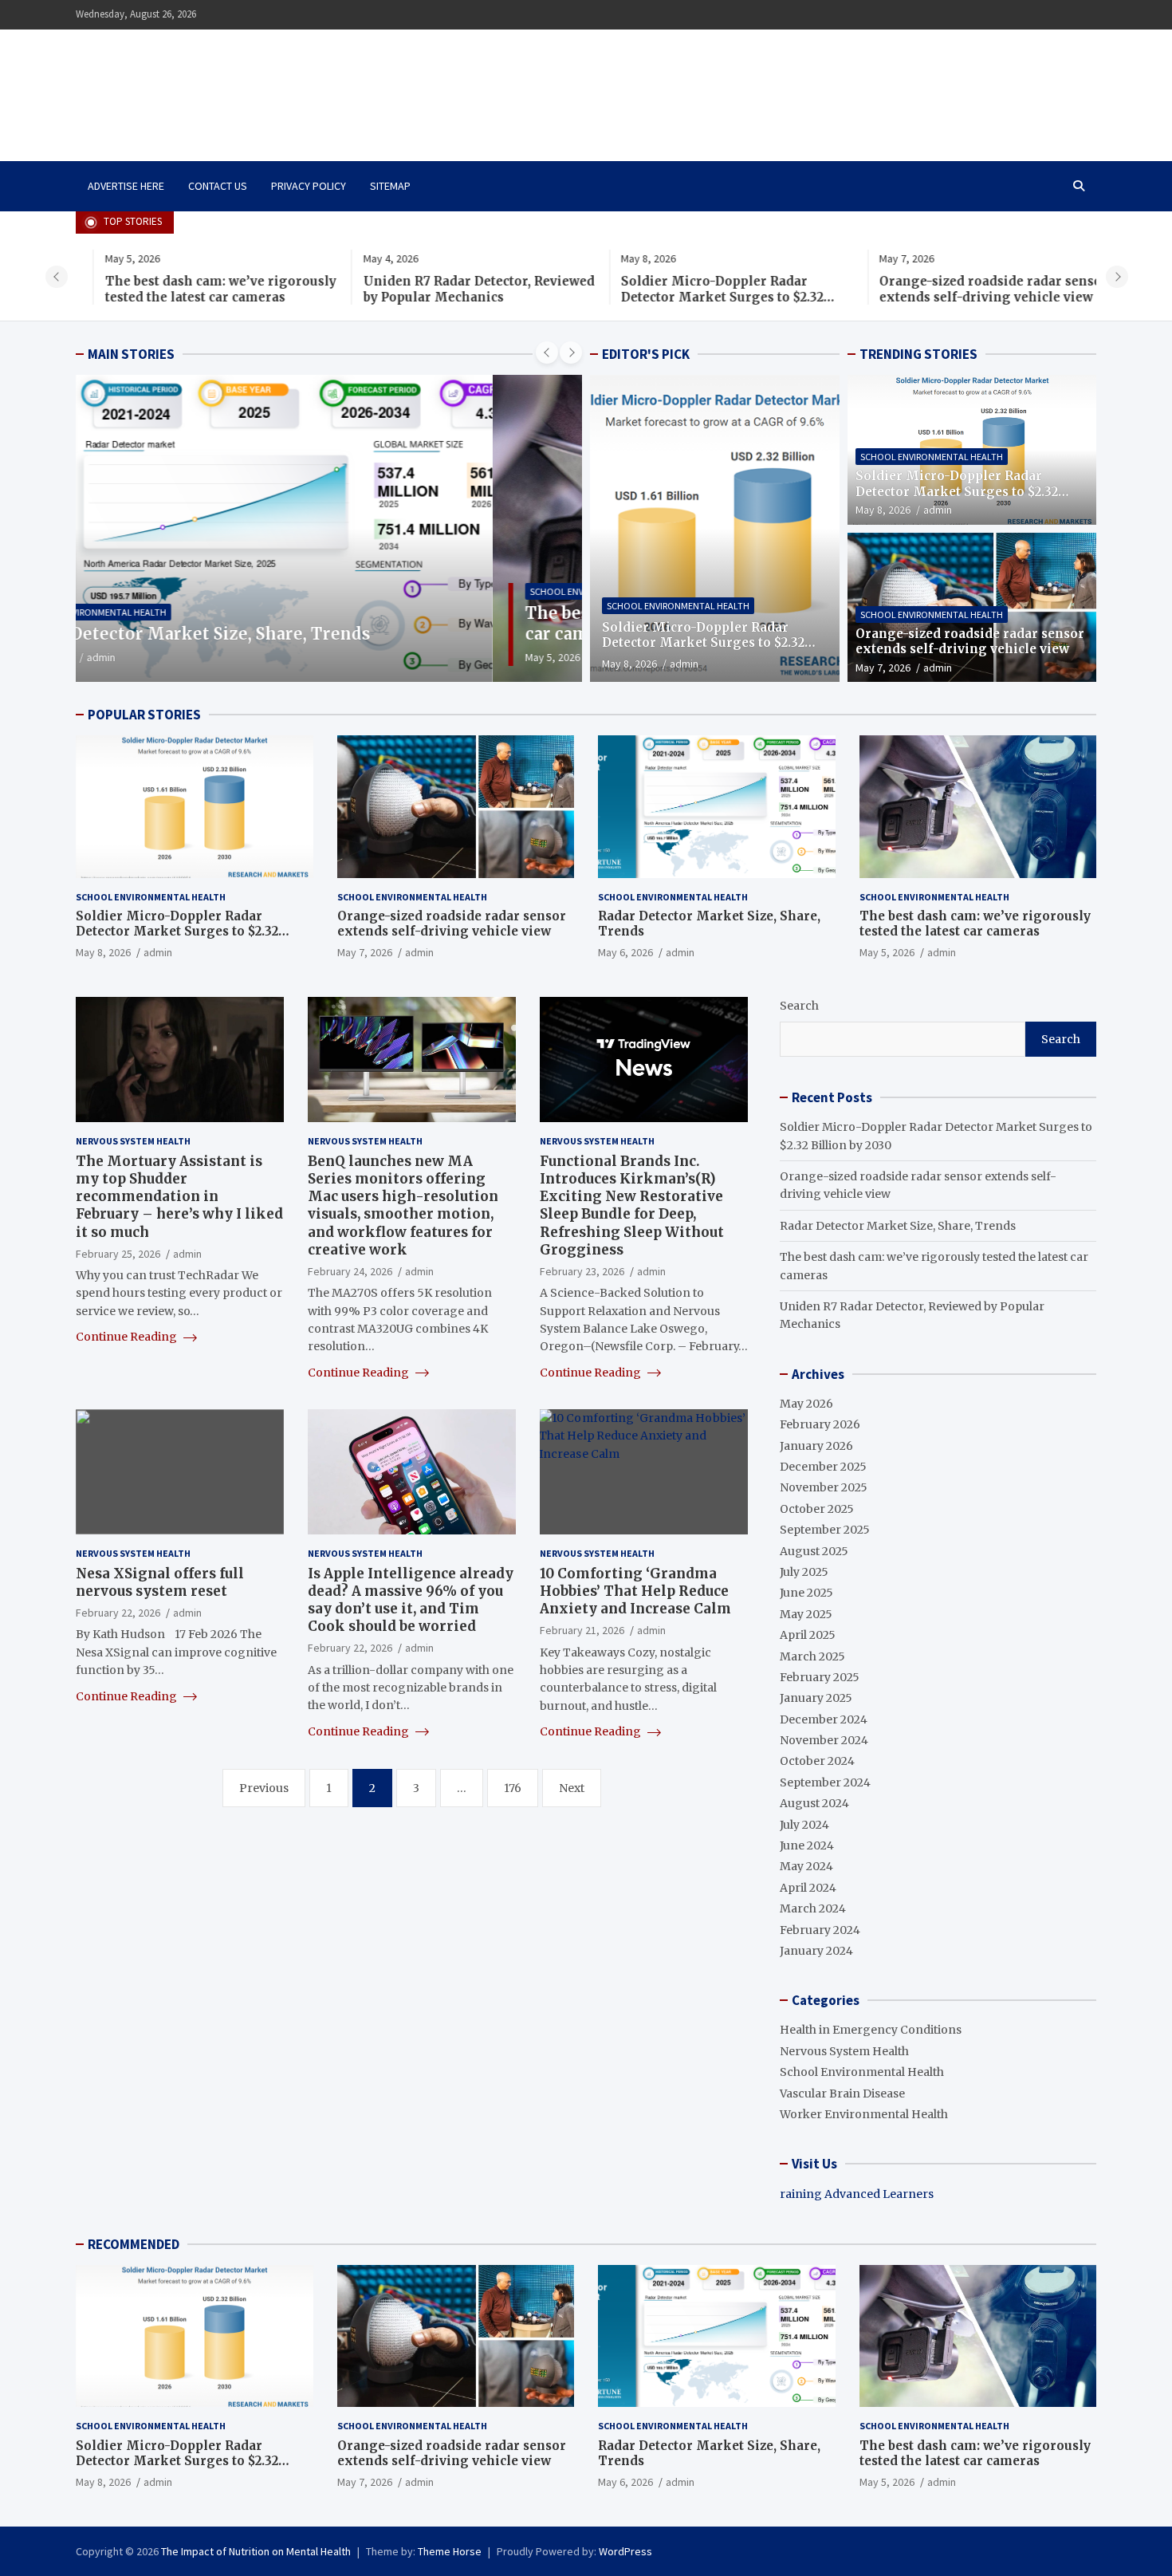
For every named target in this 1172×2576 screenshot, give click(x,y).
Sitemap (390, 186)
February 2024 (820, 1930)
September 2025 (825, 1530)
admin (191, 657)
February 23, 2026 (582, 1271)
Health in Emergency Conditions (871, 2030)
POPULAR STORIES (144, 715)
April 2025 (808, 1635)
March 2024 (813, 1908)
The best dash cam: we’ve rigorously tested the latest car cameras (191, 289)
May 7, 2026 (883, 668)
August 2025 (814, 1551)
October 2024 (817, 1761)
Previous (264, 1788)
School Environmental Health (185, 591)
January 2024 (816, 1951)
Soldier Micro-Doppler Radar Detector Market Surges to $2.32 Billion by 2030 (694, 297)
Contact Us (218, 186)
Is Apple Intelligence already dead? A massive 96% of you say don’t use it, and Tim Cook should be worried (411, 1600)
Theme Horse (450, 2551)
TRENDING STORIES (918, 354)
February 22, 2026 (118, 1613)
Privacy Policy (309, 186)
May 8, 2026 (629, 664)
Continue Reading (128, 1337)
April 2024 (808, 1888)
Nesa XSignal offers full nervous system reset (160, 1582)
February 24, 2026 (350, 1271)
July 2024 (804, 1825)
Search (799, 1006)
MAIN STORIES (131, 354)
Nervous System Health (133, 1141)
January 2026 (816, 1446)
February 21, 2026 (582, 1630)
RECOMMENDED (134, 2244)
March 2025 (812, 1656)
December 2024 (824, 1719)
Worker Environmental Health (864, 2114)
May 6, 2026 (625, 952)
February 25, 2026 (118, 1254)
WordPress (625, 2551)
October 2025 (817, 1509)
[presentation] (57, 277)
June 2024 (807, 1845)
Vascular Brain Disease (842, 2093)
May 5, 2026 (136, 657)
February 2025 (820, 1677)
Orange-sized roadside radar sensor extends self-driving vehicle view (965, 289)
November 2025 (824, 1487)
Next (572, 1788)
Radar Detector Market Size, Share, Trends (898, 1226)
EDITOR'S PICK (646, 354)
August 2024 (814, 1803)
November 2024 (824, 1740)
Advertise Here (126, 186)
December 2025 (823, 1467)
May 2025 (806, 1614)
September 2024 (825, 1782)
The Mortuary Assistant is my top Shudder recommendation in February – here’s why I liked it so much (179, 1196)
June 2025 (806, 1593)
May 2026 (806, 1404)
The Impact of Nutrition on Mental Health (246, 86)
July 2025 (804, 1572)
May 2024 (806, 1866)
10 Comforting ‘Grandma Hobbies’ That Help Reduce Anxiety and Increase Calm (635, 1591)
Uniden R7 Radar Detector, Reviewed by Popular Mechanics (450, 289)
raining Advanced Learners (857, 2194)
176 (513, 1788)
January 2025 (816, 1698)
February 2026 (820, 1424)
